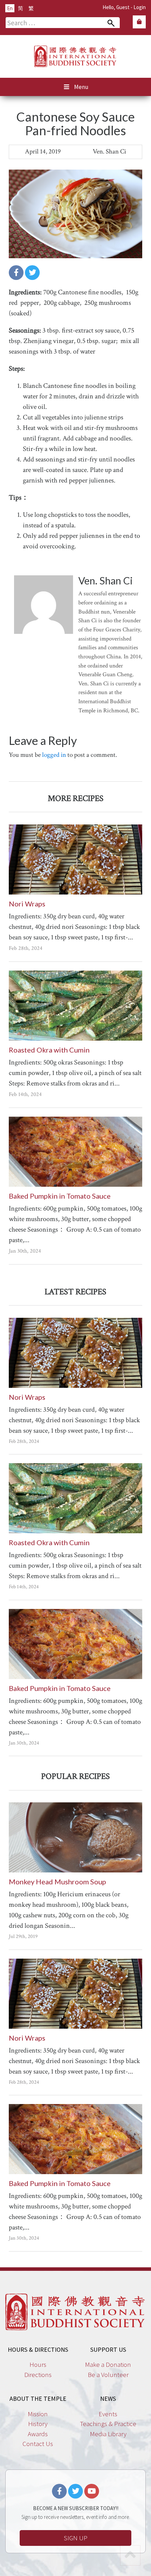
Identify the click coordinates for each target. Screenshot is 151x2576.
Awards (38, 2434)
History (38, 2424)
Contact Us (38, 2444)
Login (140, 7)
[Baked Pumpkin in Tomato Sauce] (75, 1152)
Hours (38, 2364)
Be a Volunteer (108, 2375)
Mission (38, 2414)
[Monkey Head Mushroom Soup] (75, 1837)
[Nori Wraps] (75, 859)
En (10, 8)
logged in (54, 755)
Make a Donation (108, 2364)
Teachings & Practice (108, 2424)
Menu (81, 87)
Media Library (108, 2434)
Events (108, 2414)
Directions (38, 2375)
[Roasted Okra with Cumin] (75, 1006)
